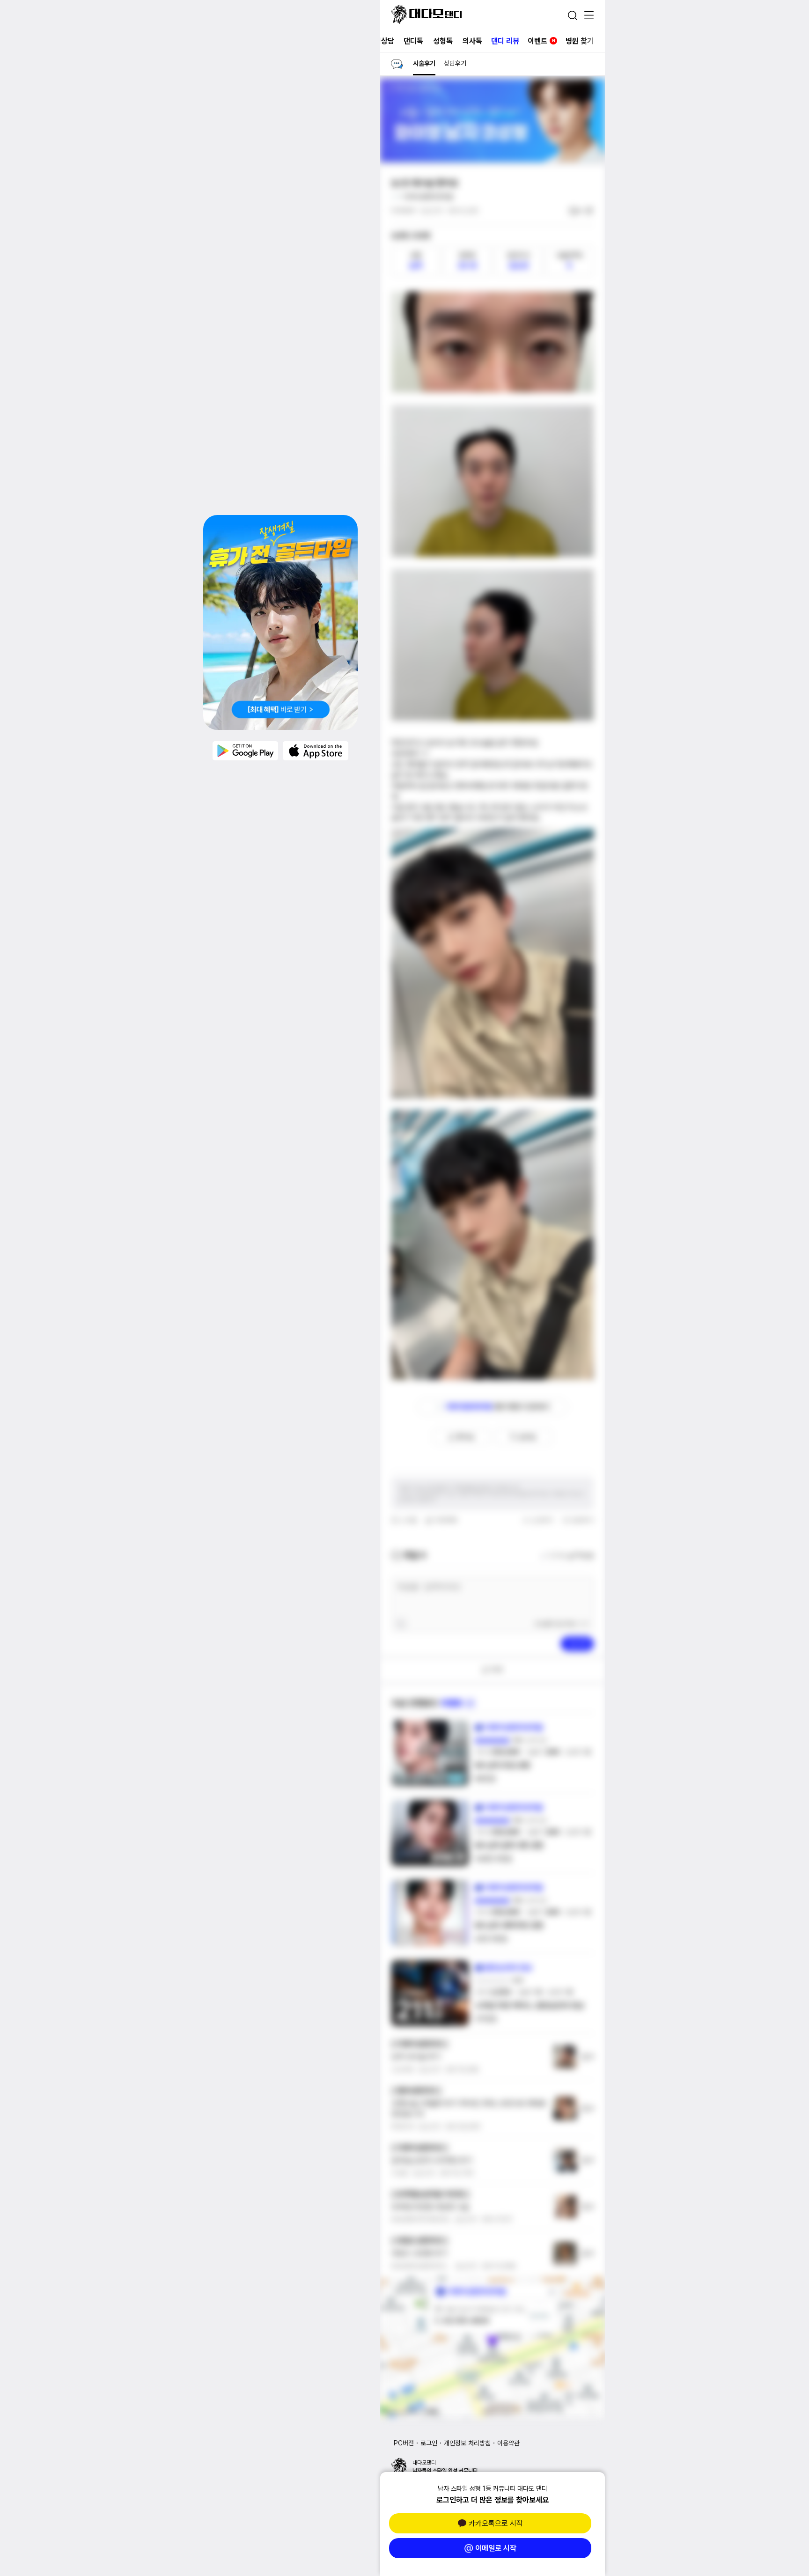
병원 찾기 (580, 41)
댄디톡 (413, 41)
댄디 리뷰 (505, 41)
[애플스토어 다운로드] (316, 751)
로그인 (429, 2443)
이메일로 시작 (496, 2548)
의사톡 (472, 41)
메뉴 (589, 16)
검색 (573, 15)
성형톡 (443, 41)
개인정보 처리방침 (467, 2443)
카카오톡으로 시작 (496, 2523)
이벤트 (541, 41)
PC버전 (404, 2443)
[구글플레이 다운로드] (245, 751)
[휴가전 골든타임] (280, 622)
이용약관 (508, 2443)
